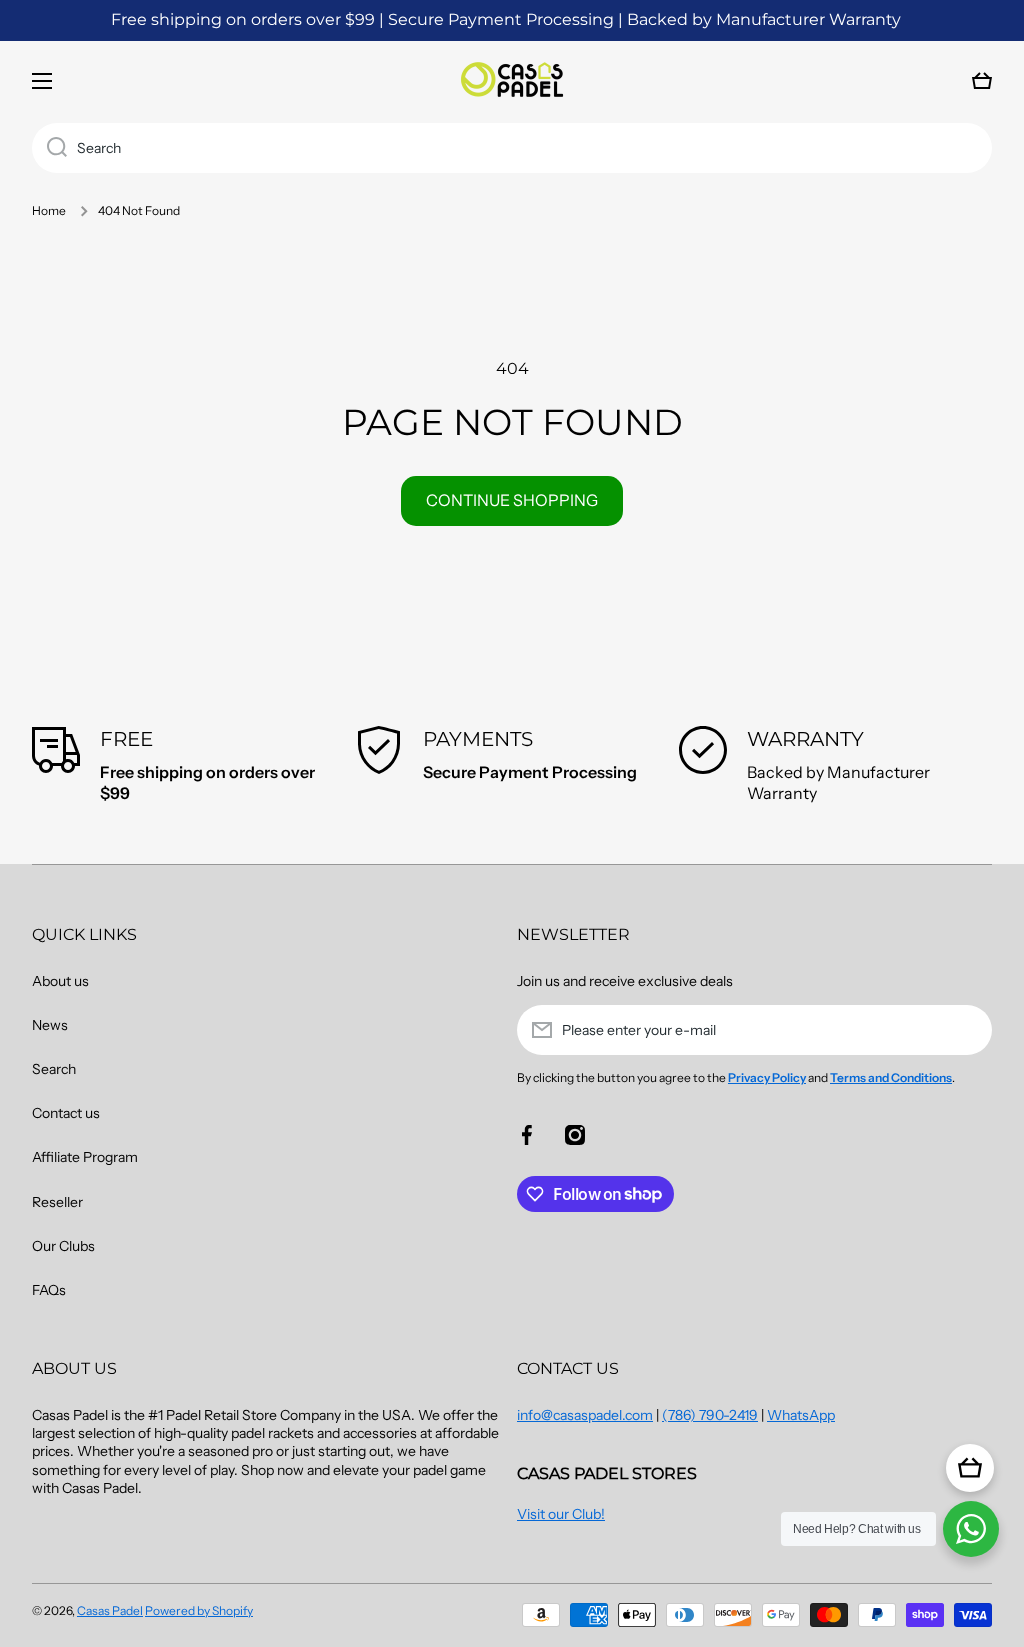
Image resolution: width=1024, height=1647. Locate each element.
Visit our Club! (561, 1514)
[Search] (49, 148)
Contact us (66, 1113)
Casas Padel (110, 1610)
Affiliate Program (85, 1157)
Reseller (57, 1202)
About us (60, 981)
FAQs (49, 1290)
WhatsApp (801, 1415)
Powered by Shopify (199, 1610)
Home (49, 210)
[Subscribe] (967, 1030)
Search (54, 1069)
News (50, 1025)
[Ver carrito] (970, 1468)
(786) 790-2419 (710, 1415)
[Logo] (512, 81)
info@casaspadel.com (585, 1415)
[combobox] (512, 148)
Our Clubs (63, 1246)
